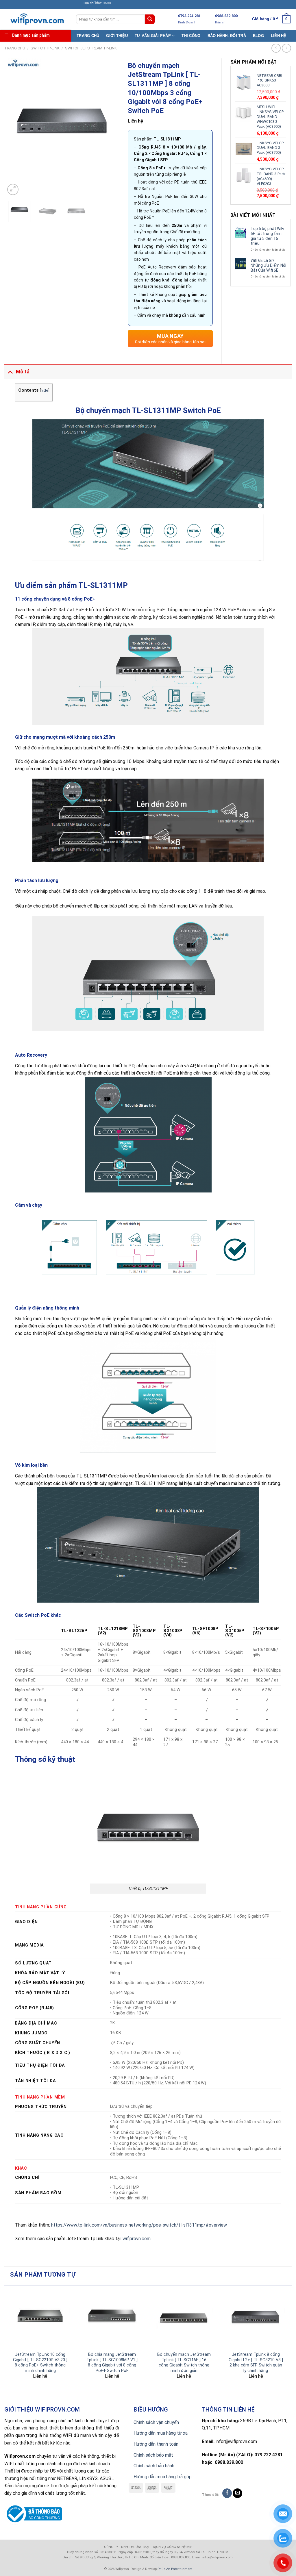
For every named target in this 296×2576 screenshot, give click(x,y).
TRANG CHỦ (88, 36)
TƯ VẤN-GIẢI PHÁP (153, 36)
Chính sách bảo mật (153, 2455)
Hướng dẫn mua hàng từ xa (161, 2433)
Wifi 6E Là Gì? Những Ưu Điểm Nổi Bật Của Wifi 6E (268, 265)
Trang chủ (15, 48)
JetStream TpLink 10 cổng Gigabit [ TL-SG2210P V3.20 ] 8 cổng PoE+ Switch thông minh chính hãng (40, 2363)
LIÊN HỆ (279, 36)
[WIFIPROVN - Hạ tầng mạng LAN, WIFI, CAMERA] (36, 19)
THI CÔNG (191, 36)
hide (45, 390)
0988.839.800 (226, 16)
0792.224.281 (189, 16)
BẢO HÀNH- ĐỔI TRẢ (227, 36)
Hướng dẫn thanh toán (156, 2444)
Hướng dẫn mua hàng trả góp (163, 2477)
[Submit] (150, 19)
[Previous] (15, 127)
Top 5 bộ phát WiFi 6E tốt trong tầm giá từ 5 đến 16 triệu (267, 236)
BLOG (258, 36)
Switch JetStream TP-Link (91, 48)
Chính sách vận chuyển (156, 2422)
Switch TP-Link (45, 48)
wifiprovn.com (137, 2239)
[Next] (110, 127)
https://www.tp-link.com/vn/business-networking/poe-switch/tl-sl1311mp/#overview (139, 2225)
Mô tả (23, 372)
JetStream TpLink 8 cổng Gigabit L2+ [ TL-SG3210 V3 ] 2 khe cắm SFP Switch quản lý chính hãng (256, 2363)
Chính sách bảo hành (154, 2466)
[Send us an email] (237, 2493)
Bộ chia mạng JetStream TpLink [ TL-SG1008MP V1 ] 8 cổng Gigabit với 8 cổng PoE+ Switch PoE (112, 2363)
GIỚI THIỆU (117, 36)
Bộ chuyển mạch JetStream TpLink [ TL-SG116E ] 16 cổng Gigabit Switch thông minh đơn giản (184, 2363)
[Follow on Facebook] (227, 2493)
